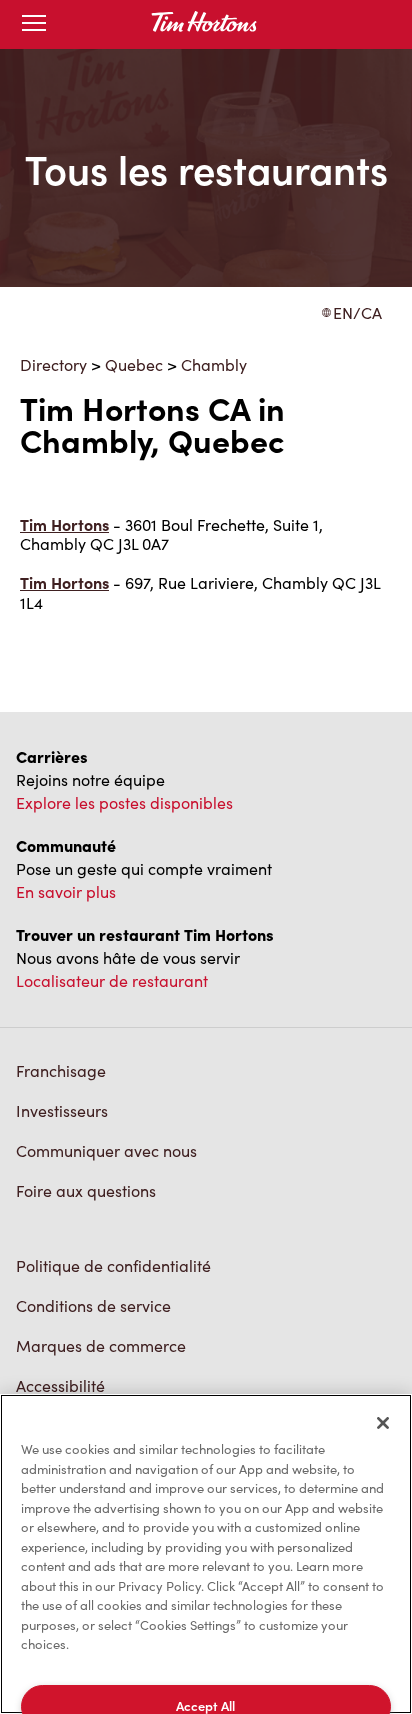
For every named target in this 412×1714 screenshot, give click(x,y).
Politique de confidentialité (113, 1265)
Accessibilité (60, 1385)
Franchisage (61, 1070)
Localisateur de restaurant (112, 980)
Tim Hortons (64, 524)
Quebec (134, 364)
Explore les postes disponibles (124, 802)
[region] (206, 1554)
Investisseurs (62, 1110)
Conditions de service (93, 1305)
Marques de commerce (101, 1345)
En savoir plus (66, 891)
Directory (53, 364)
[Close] (383, 1423)
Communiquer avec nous (106, 1150)
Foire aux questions (86, 1190)
